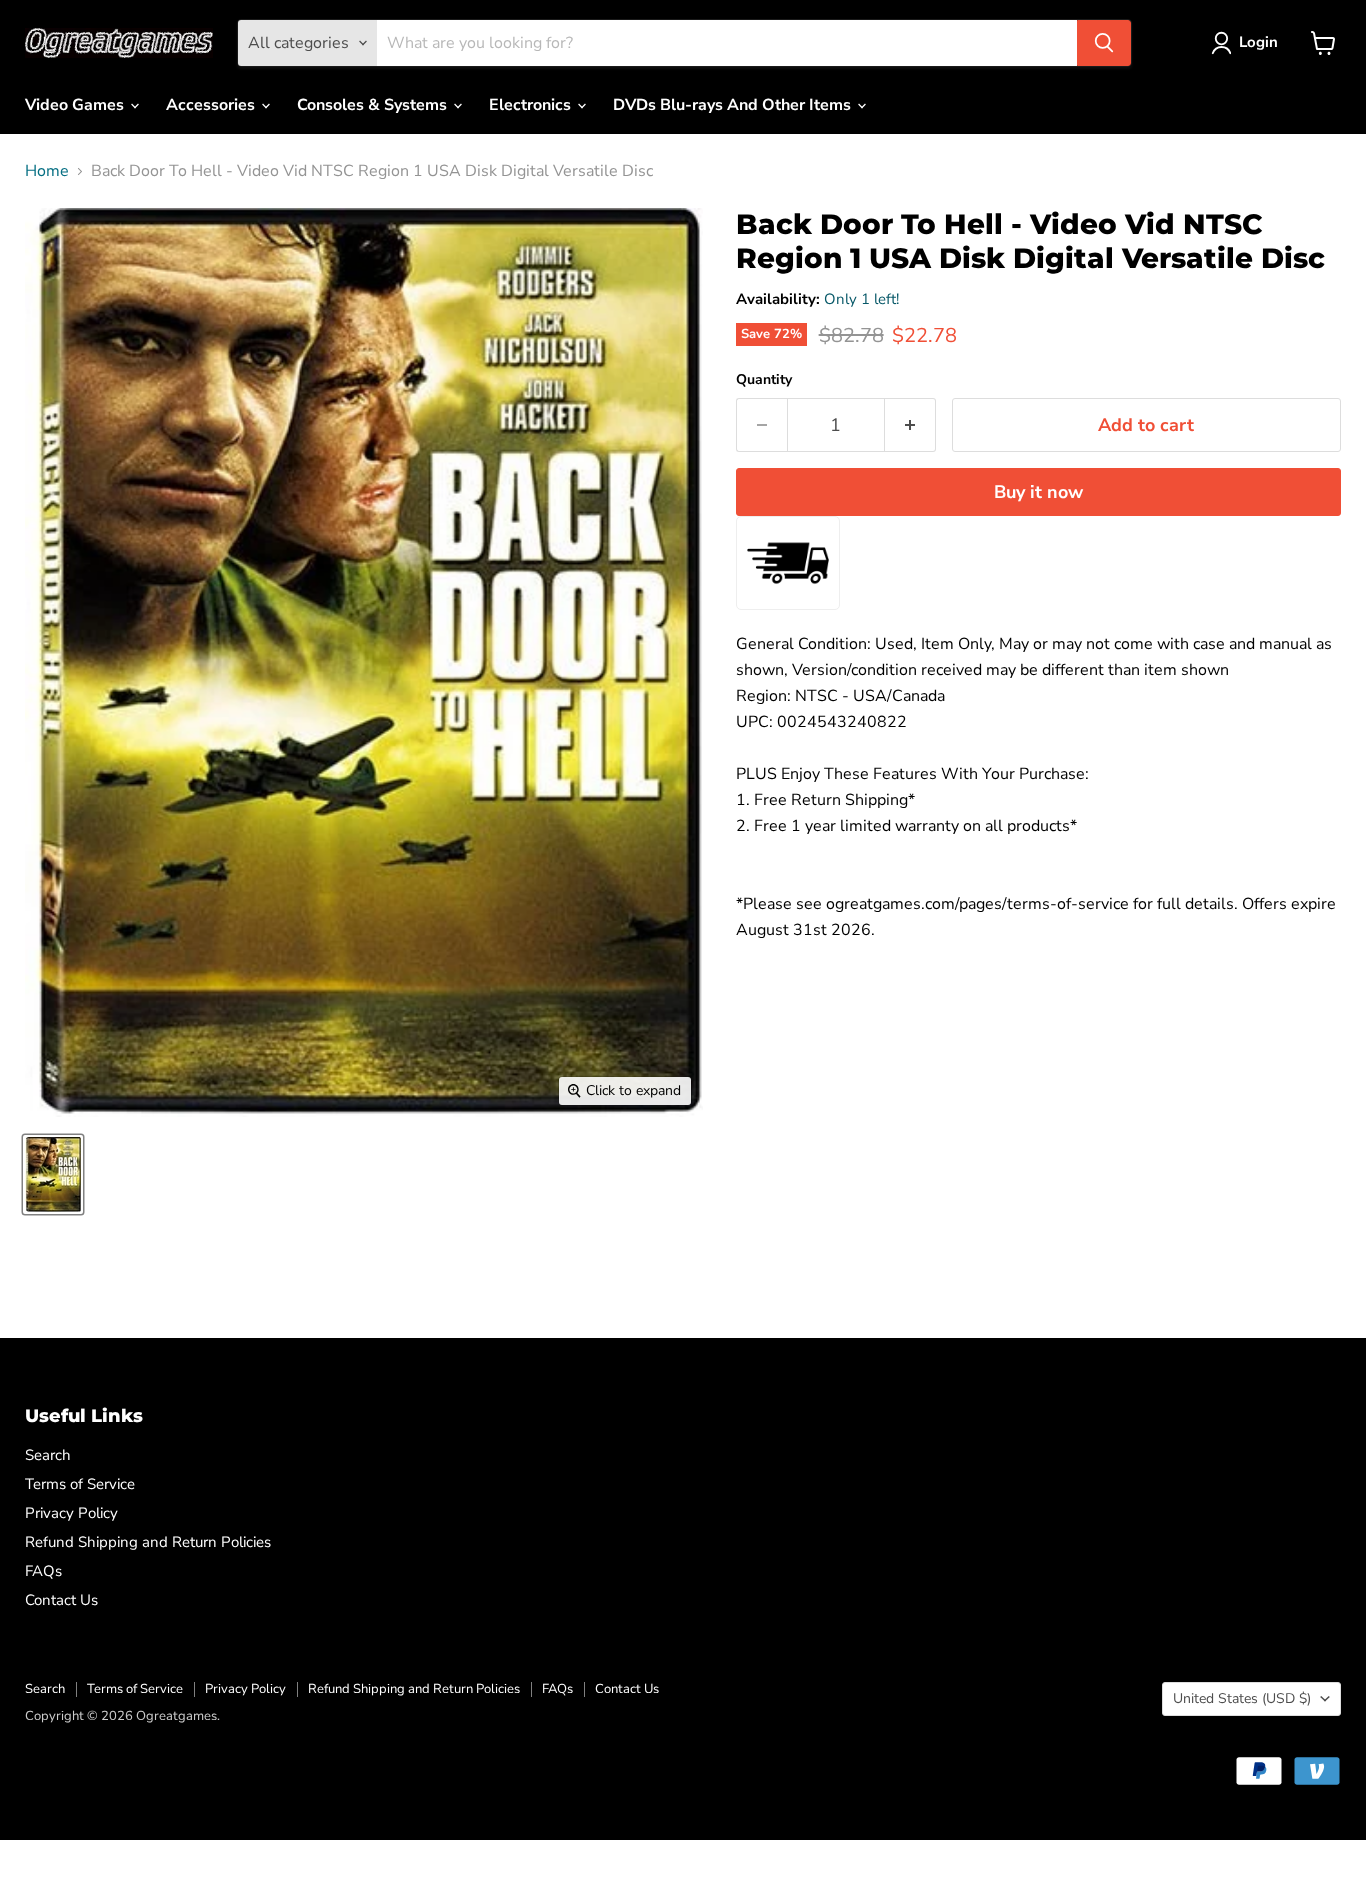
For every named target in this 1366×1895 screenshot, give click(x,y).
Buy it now (1038, 492)
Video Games (76, 105)
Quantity (764, 380)
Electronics (532, 105)
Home (47, 171)
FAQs (43, 1571)
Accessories (212, 105)
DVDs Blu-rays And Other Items (734, 105)
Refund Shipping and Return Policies (148, 1542)
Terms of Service (80, 1484)
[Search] (1104, 43)
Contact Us (61, 1600)
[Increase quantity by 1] (910, 425)
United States (1242, 1698)
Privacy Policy (71, 1513)
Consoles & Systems (374, 105)
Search (48, 1455)
